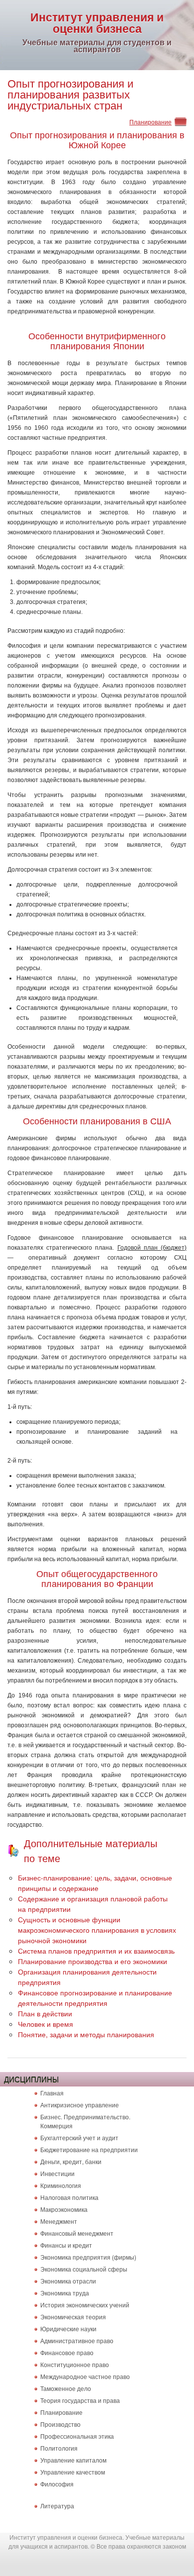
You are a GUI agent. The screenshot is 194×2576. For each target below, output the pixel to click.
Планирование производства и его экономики (93, 1961)
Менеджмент (59, 2221)
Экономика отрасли (68, 2281)
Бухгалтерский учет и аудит (79, 2137)
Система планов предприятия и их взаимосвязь (96, 1951)
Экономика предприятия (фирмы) (88, 2257)
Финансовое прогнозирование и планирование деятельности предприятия (95, 1998)
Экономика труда (65, 2293)
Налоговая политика (69, 2197)
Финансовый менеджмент (77, 2233)
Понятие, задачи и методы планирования (86, 2034)
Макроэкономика (64, 2209)
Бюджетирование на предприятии (89, 2149)
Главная (52, 2093)
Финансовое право (67, 2352)
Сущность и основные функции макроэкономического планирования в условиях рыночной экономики (97, 1930)
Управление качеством (73, 2472)
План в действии (45, 2013)
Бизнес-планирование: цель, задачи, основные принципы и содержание (95, 1883)
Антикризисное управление (80, 2105)
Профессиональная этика (77, 2436)
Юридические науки (68, 2328)
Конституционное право (75, 2364)
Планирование (150, 122)
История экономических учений (85, 2305)
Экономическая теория (73, 2317)
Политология (59, 2448)
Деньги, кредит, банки (71, 2161)
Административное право (77, 2340)
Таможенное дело (66, 2388)
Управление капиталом (73, 2460)
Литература (57, 2506)
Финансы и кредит (66, 2245)
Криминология (61, 2185)
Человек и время (46, 2024)
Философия (57, 2484)
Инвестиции (57, 2173)
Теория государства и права (80, 2400)
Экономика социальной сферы (84, 2269)
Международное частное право (85, 2376)
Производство (60, 2424)
